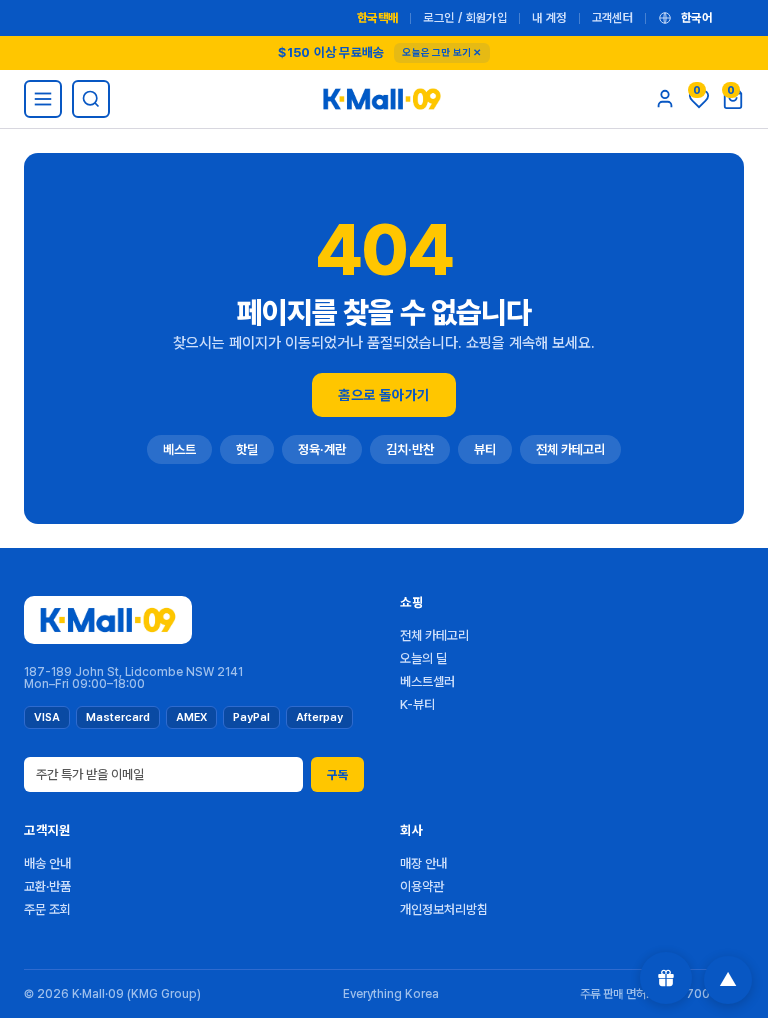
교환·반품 (47, 886)
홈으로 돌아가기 (383, 395)
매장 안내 (423, 863)
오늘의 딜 (423, 658)
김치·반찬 (410, 449)
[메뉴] (43, 99)
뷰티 (485, 449)
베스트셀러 (427, 681)
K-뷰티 (417, 704)
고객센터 (612, 18)
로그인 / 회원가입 (465, 18)
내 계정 (549, 18)
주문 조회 (47, 909)
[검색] (91, 99)
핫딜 (247, 449)
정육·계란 (322, 449)
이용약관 (422, 886)
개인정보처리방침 (444, 909)
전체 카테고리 (570, 449)
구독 (337, 775)
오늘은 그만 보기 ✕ (441, 52)
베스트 (179, 449)
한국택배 (377, 18)
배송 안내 (47, 863)
